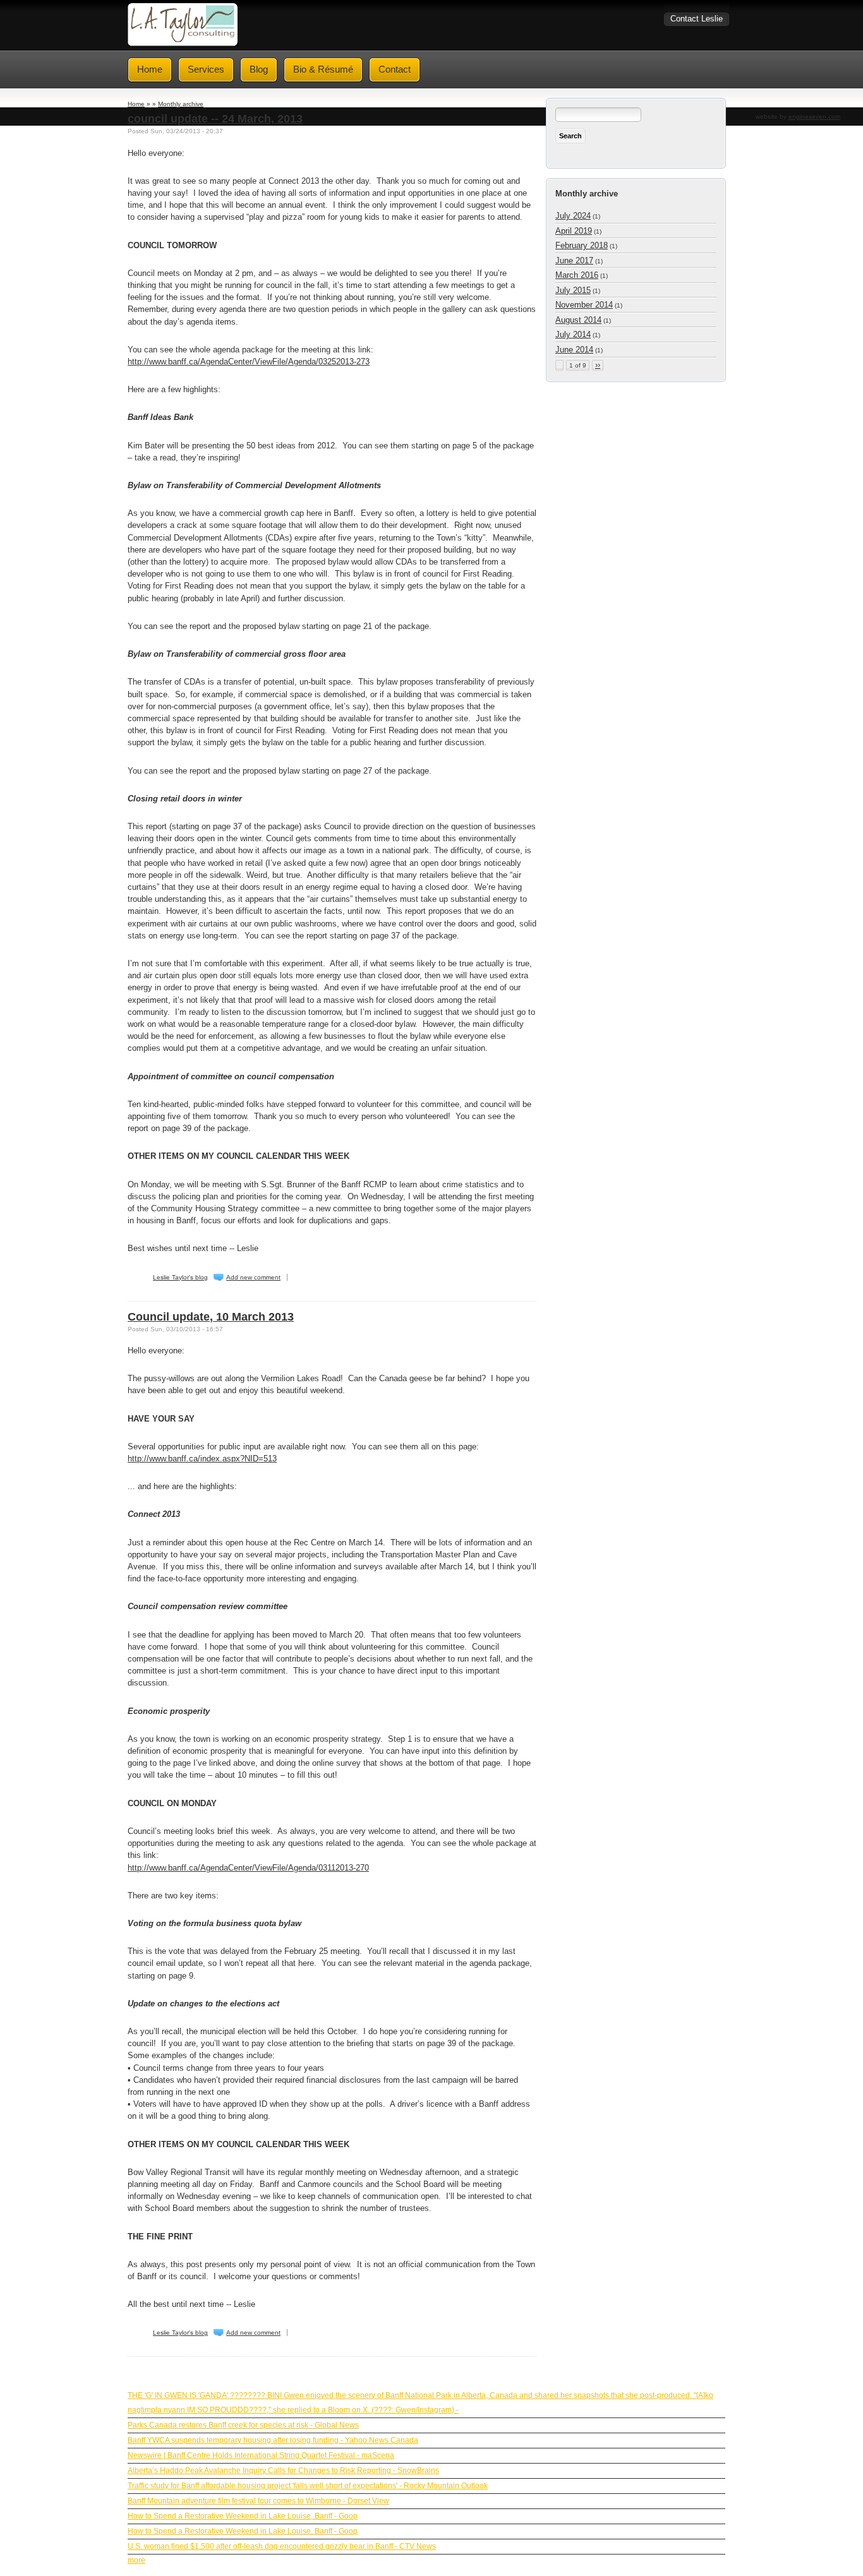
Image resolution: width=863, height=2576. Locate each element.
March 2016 (577, 275)
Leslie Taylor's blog (180, 1277)
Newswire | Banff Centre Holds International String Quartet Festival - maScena (261, 2455)
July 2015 (573, 290)
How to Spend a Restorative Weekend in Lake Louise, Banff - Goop (243, 2516)
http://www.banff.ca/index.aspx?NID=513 (202, 1459)
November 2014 (584, 305)
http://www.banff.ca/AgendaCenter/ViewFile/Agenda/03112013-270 (248, 1868)
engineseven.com (814, 117)
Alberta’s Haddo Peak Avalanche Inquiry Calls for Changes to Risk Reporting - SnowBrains (283, 2471)
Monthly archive (181, 104)
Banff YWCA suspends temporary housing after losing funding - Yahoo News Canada (273, 2440)
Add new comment (253, 1277)
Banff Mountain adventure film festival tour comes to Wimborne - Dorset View (258, 2501)
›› (598, 365)
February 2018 (582, 245)
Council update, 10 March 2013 (211, 1317)
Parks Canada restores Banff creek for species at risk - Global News (243, 2425)
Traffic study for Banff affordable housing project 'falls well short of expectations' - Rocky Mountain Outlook (308, 2486)
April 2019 (574, 231)
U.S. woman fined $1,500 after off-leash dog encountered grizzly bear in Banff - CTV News (282, 2546)
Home (136, 104)
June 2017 (574, 261)
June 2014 (574, 350)
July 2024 (573, 216)
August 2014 (578, 320)
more (136, 2560)
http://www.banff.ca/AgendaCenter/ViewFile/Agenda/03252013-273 (249, 362)
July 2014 (573, 334)
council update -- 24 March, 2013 (215, 119)
